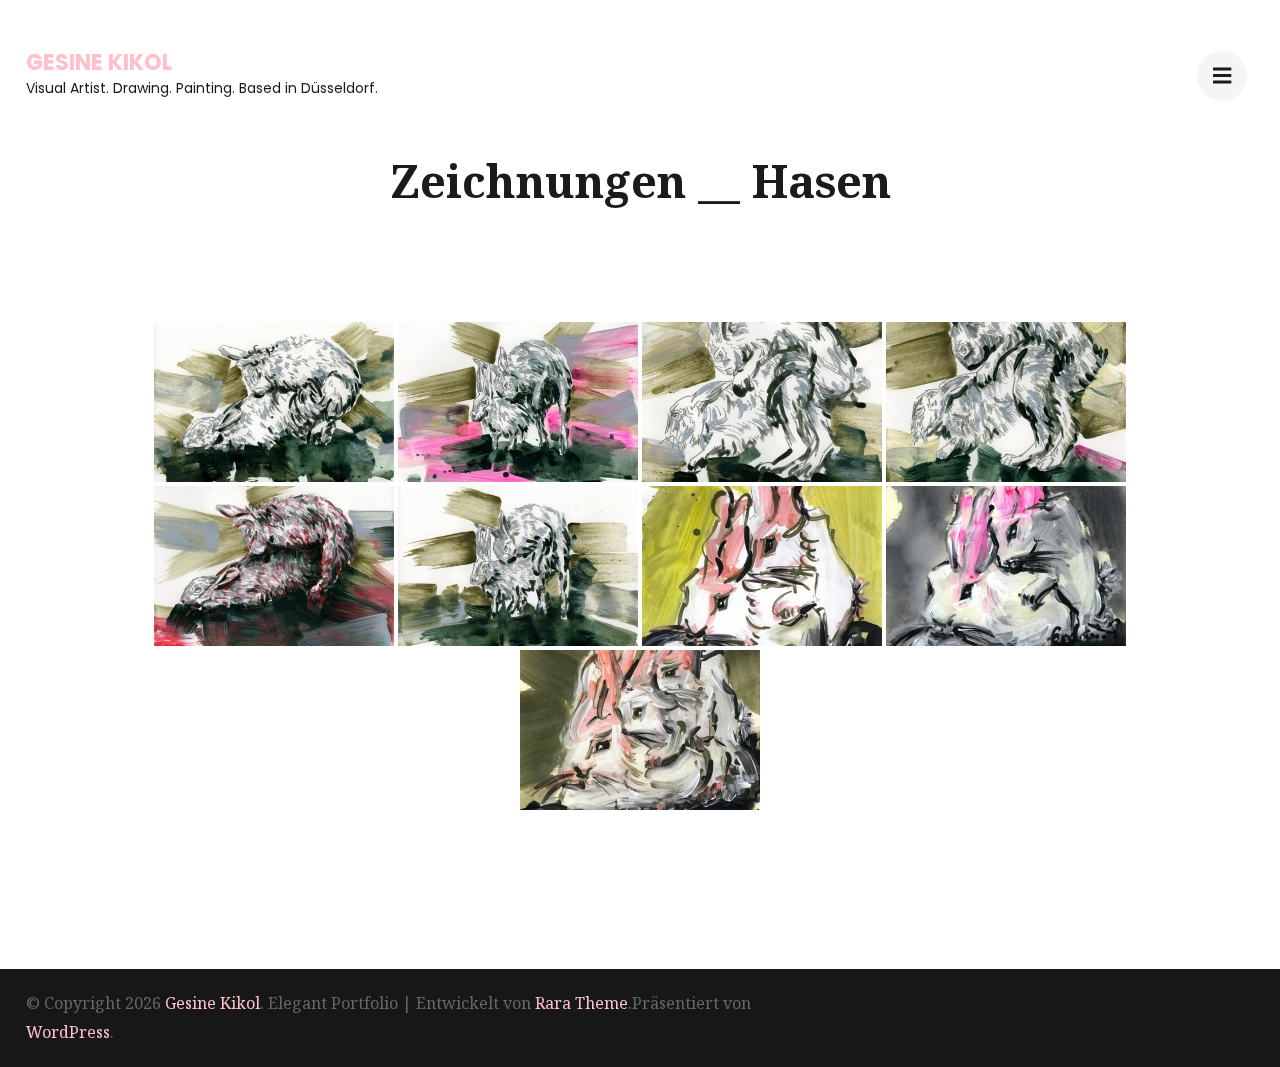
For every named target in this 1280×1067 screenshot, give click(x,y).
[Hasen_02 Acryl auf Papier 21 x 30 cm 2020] (518, 402)
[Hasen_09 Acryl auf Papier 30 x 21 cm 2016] (640, 730)
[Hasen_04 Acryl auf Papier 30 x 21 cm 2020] (1006, 402)
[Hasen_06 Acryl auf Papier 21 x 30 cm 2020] (518, 566)
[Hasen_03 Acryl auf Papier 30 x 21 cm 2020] (762, 402)
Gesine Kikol (99, 62)
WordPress (68, 1032)
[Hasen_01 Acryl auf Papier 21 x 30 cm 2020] (274, 402)
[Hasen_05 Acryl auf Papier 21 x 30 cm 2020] (274, 566)
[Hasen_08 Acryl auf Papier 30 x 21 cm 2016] (1006, 566)
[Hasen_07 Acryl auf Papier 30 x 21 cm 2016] (762, 566)
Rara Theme (581, 1003)
